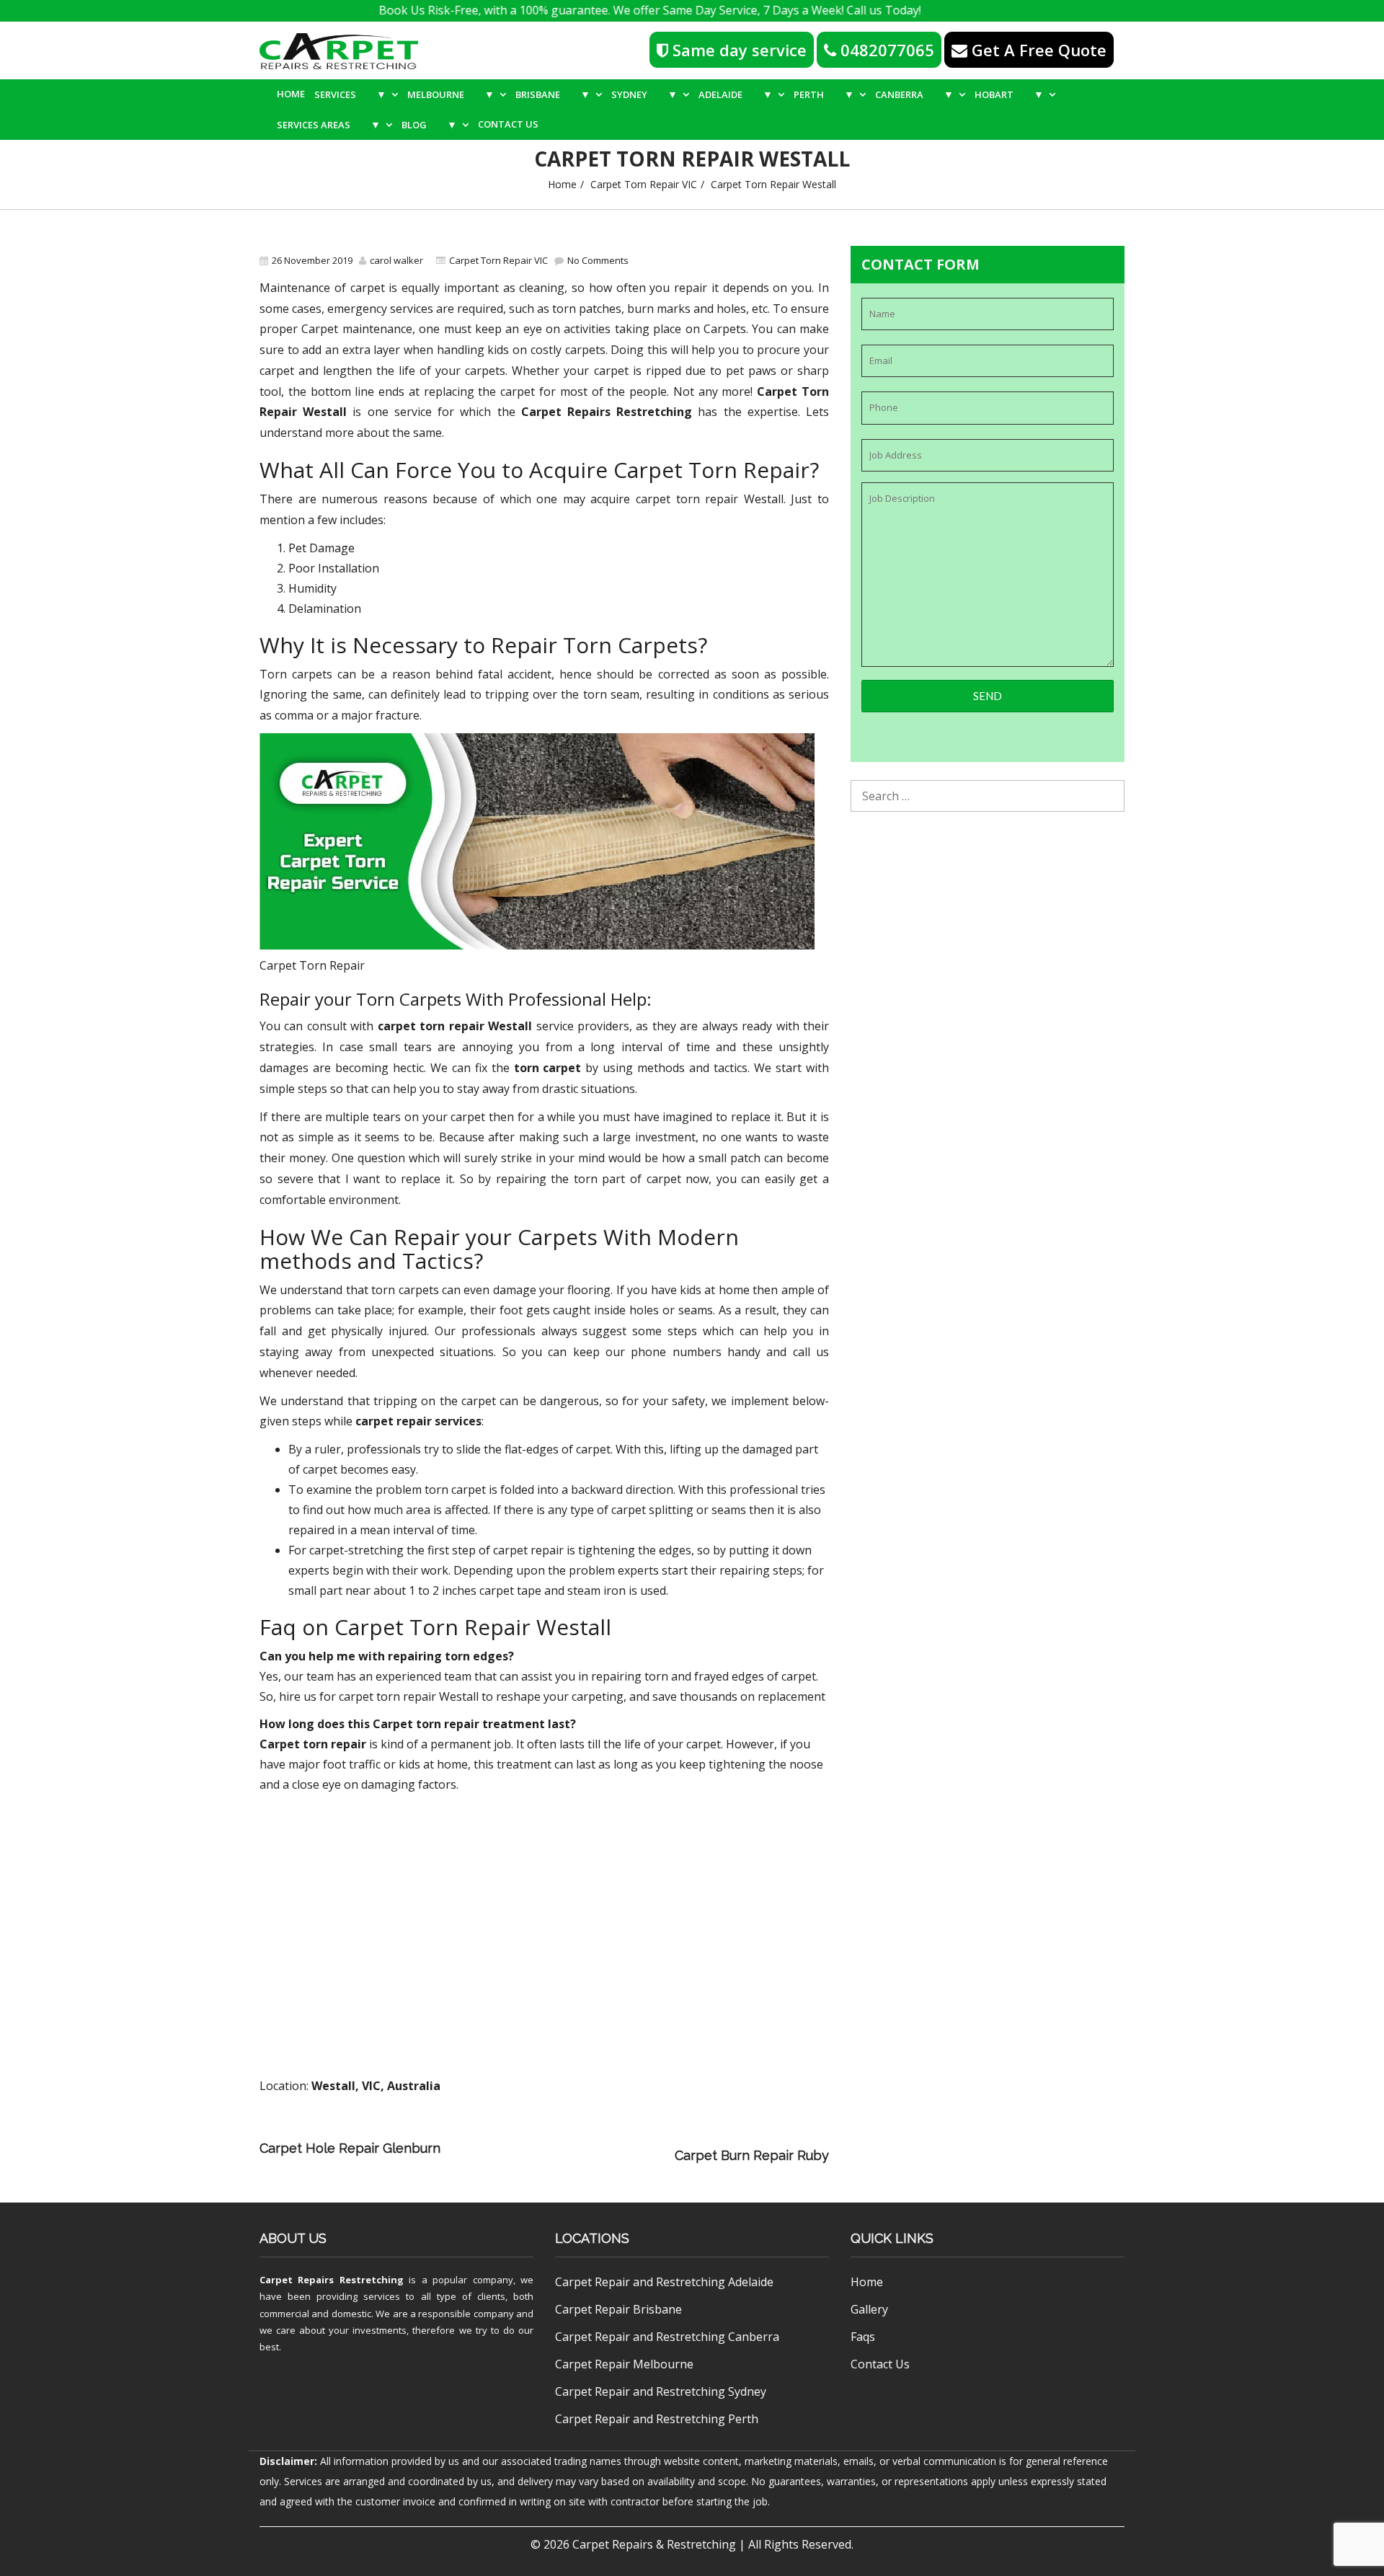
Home (291, 94)
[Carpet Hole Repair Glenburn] (648, 2135)
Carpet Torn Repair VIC (644, 184)
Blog (429, 124)
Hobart (1009, 94)
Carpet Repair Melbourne (624, 2364)
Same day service (737, 50)
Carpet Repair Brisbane (618, 2309)
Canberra (914, 94)
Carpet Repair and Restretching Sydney (661, 2391)
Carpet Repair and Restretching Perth (657, 2419)
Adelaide (736, 94)
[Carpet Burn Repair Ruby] (561, 2155)
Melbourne (451, 94)
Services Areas (329, 124)
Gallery (869, 2309)
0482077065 (885, 50)
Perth (824, 94)
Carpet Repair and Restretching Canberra (667, 2337)
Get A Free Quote (1037, 50)
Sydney (644, 94)
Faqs (863, 2337)
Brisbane (553, 94)
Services (350, 94)
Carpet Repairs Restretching (332, 2280)
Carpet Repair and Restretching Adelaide (664, 2282)
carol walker (396, 260)
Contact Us (508, 124)
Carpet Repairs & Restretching (654, 2544)
